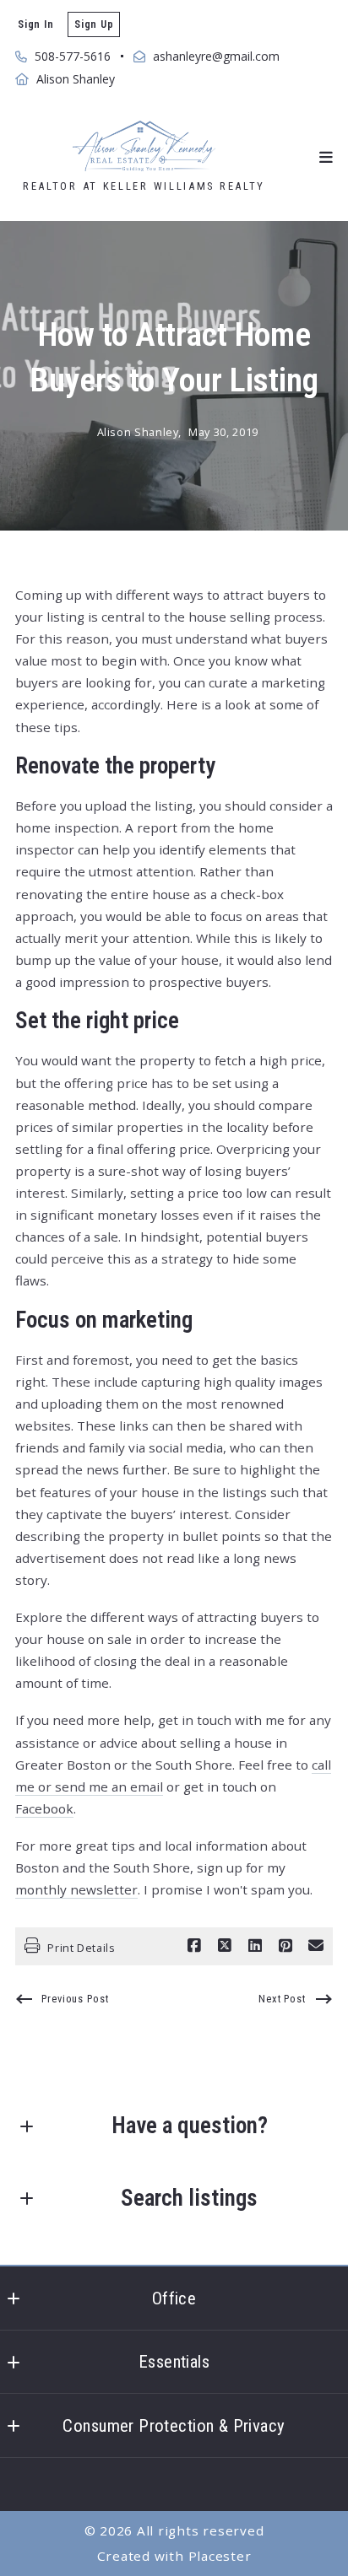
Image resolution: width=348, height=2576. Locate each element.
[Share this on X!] (225, 1946)
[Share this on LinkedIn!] (255, 1946)
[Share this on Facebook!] (194, 1946)
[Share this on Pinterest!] (285, 1946)
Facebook (44, 1808)
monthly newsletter (76, 1889)
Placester (220, 2556)
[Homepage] (144, 146)
